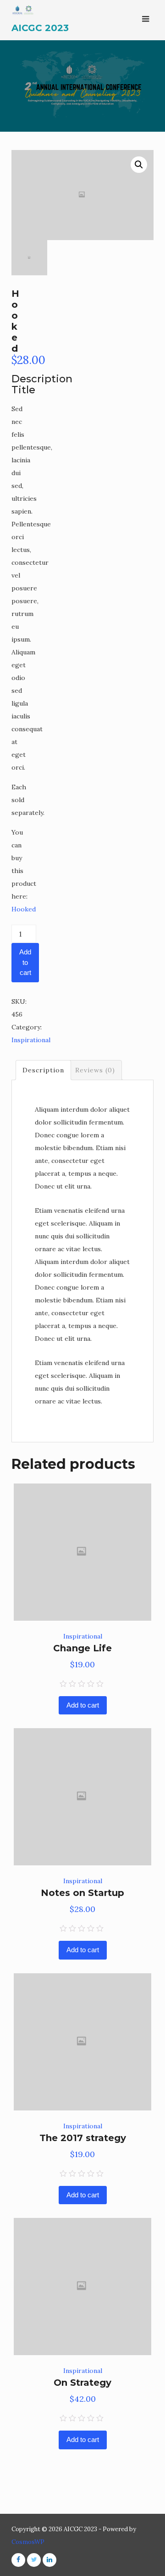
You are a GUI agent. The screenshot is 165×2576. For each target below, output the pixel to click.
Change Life (82, 1648)
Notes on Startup (82, 1893)
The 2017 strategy (83, 2138)
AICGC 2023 (40, 28)
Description (43, 1070)
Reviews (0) (95, 1070)
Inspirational (31, 1040)
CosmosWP (28, 2542)
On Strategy (82, 2383)
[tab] (43, 1070)
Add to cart (25, 962)
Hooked (24, 909)
